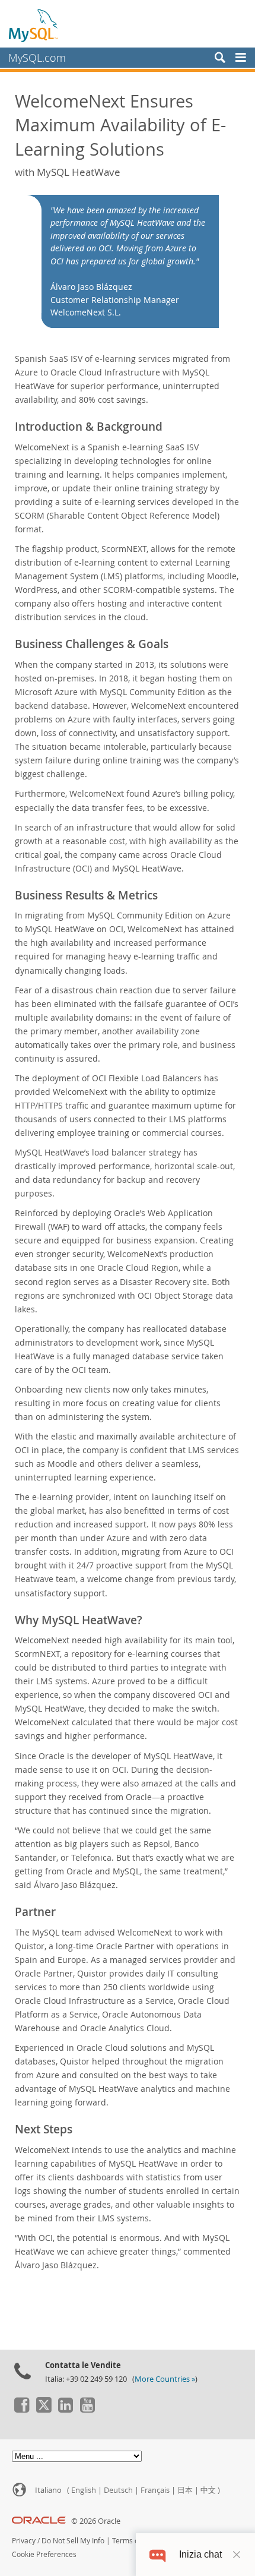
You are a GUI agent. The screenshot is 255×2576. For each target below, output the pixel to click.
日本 (185, 2490)
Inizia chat (200, 2554)
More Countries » (165, 2379)
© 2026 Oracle (96, 2521)
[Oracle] (39, 2521)
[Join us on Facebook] (21, 2410)
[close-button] (237, 2555)
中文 (208, 2490)
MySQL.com (37, 58)
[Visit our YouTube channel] (87, 2410)
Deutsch (118, 2490)
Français (155, 2490)
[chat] (157, 2554)
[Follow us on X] (43, 2410)
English (84, 2490)
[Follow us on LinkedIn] (65, 2410)
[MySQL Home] (34, 25)
